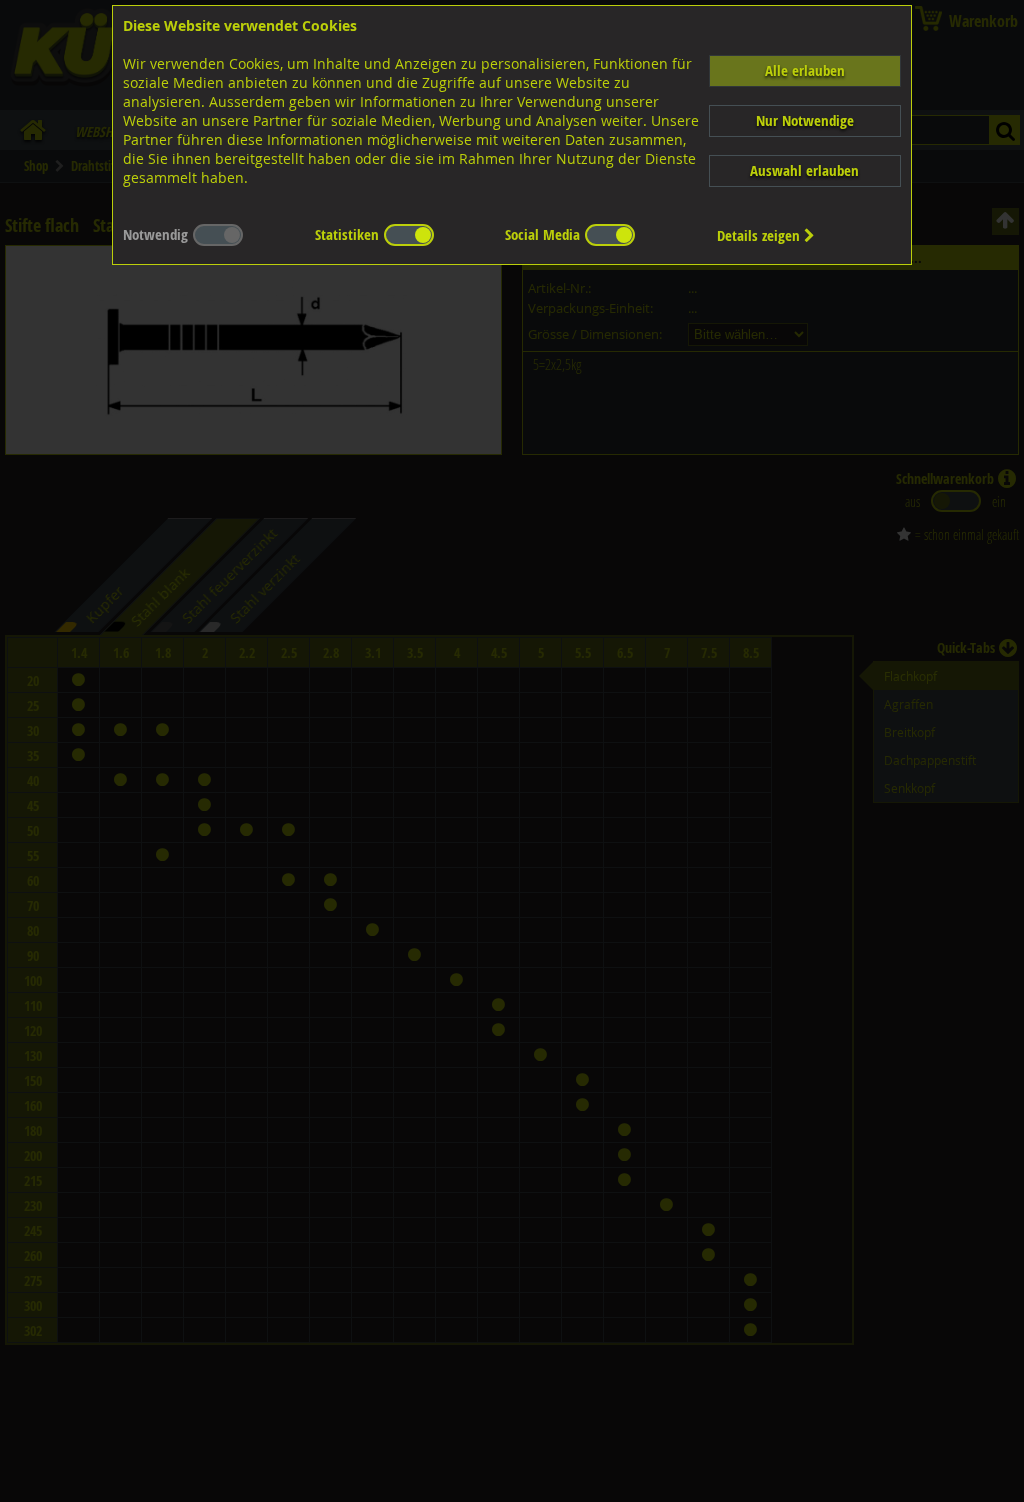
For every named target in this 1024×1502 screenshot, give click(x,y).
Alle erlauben (805, 70)
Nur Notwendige (805, 120)
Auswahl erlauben (804, 170)
